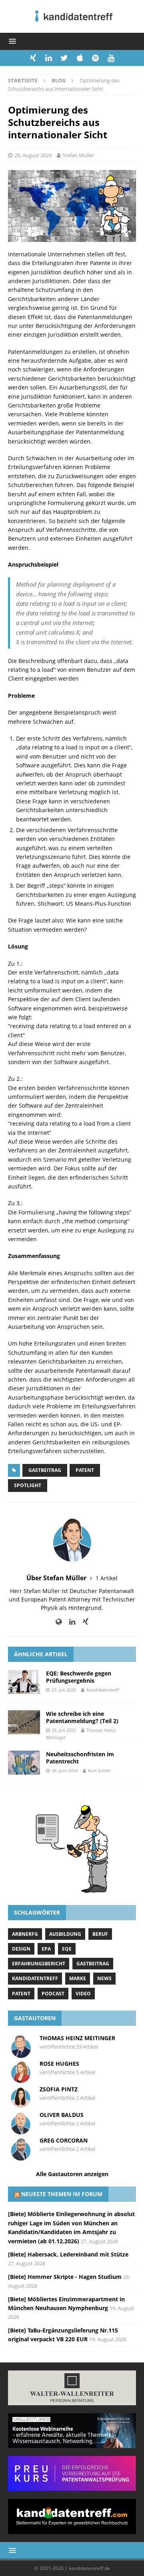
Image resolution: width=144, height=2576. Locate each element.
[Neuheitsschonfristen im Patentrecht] (24, 1763)
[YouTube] (111, 58)
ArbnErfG (25, 1934)
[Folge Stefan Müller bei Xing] (83, 1622)
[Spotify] (95, 58)
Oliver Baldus (62, 2115)
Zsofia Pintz (59, 2089)
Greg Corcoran (64, 2140)
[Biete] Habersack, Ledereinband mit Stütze (68, 2254)
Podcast (53, 1994)
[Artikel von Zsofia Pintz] (21, 2106)
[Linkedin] (49, 58)
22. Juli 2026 (64, 1690)
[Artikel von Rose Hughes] (21, 2080)
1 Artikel (107, 1578)
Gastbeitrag (45, 1470)
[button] (11, 41)
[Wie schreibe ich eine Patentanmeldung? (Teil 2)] (24, 1722)
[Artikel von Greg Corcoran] (21, 2157)
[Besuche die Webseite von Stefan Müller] (59, 1622)
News (104, 1978)
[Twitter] (64, 58)
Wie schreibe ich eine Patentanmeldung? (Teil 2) (82, 1717)
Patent (85, 1470)
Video (83, 1994)
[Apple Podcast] (80, 58)
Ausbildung (65, 1934)
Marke (78, 1978)
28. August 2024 (33, 155)
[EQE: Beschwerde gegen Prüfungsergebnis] (24, 1682)
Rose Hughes (59, 2064)
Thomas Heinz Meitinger (77, 2038)
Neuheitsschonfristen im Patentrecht (80, 1758)
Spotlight (28, 1485)
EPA (46, 1949)
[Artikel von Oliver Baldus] (21, 2131)
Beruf (100, 1934)
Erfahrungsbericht (39, 1964)
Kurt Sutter (99, 1770)
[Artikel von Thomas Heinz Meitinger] (21, 2054)
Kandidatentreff (103, 1690)
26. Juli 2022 (64, 1730)
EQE (67, 1949)
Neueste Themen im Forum (62, 2194)
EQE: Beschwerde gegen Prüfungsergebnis (79, 1677)
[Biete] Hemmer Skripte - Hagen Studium (65, 2277)
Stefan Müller (78, 155)
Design (21, 1949)
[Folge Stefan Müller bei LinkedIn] (69, 1622)
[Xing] (33, 58)
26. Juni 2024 (65, 1770)
